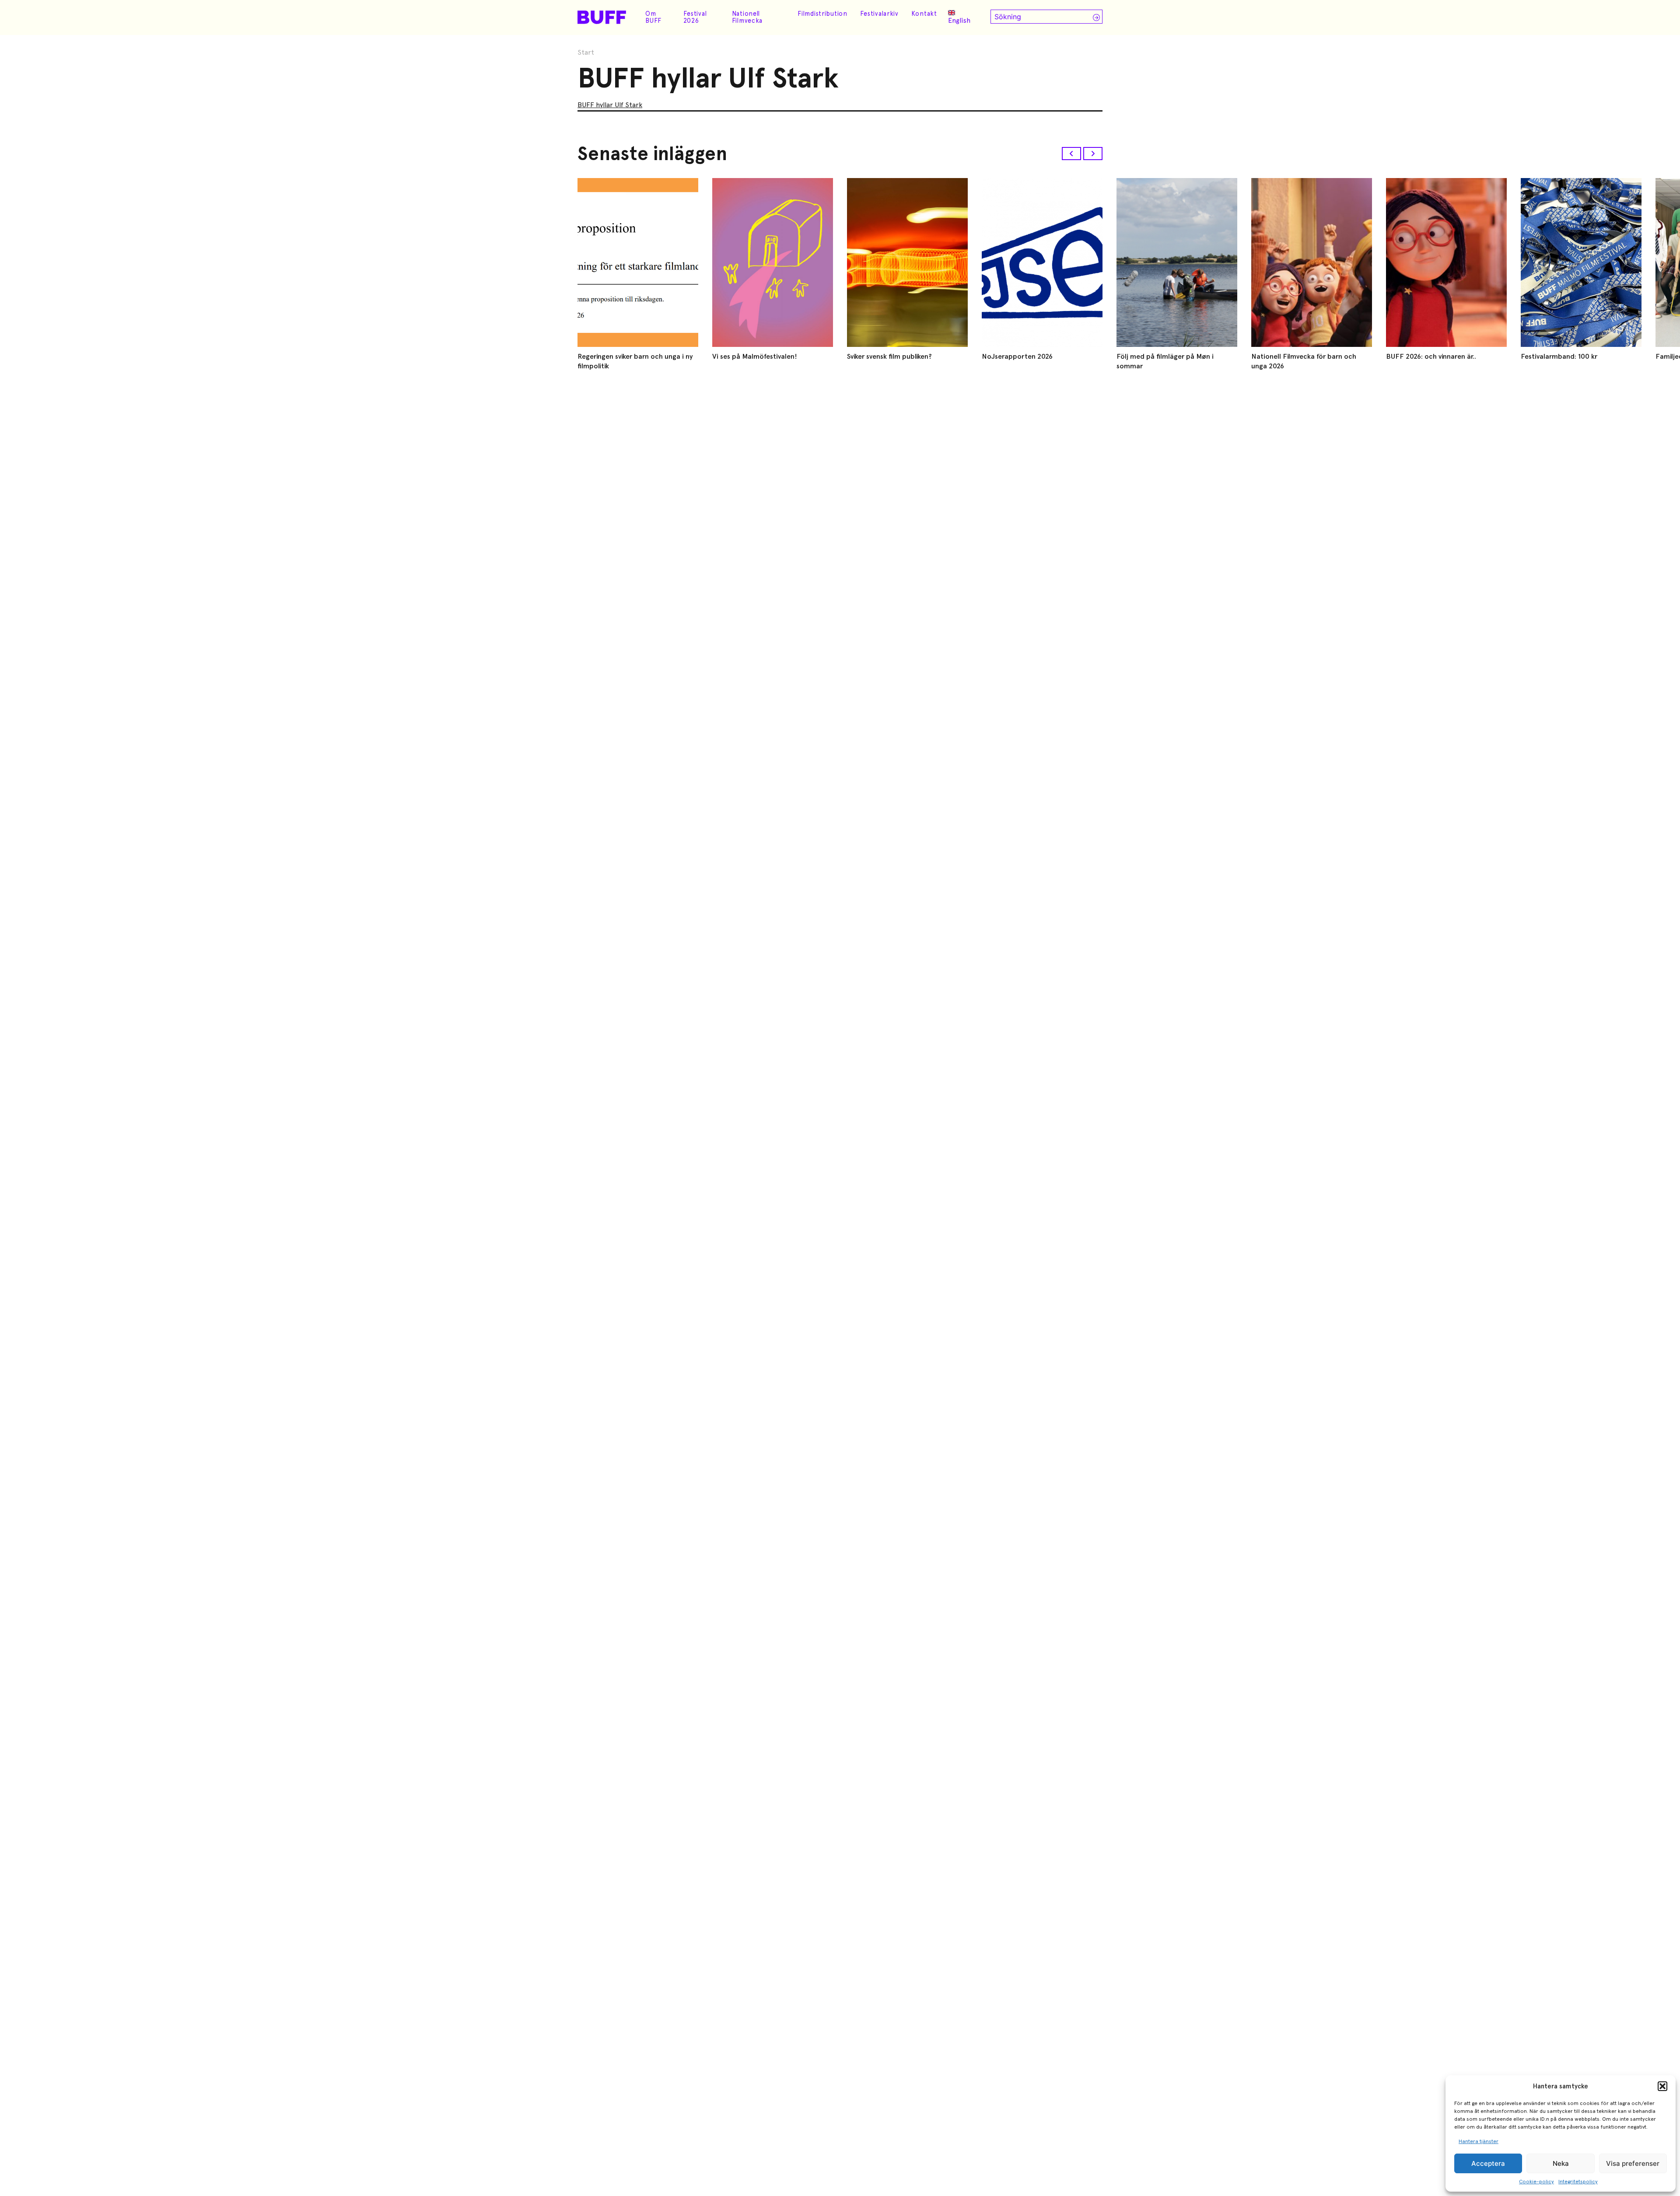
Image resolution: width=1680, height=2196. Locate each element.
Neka (1561, 2163)
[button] (1662, 2086)
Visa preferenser (1633, 2163)
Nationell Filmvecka (747, 17)
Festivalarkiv (879, 14)
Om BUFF (653, 17)
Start (586, 52)
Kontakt (924, 14)
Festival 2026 (695, 17)
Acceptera (1488, 2163)
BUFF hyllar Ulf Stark (610, 105)
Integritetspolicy (1578, 2182)
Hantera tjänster (1479, 2141)
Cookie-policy (1536, 2182)
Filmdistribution (822, 14)
